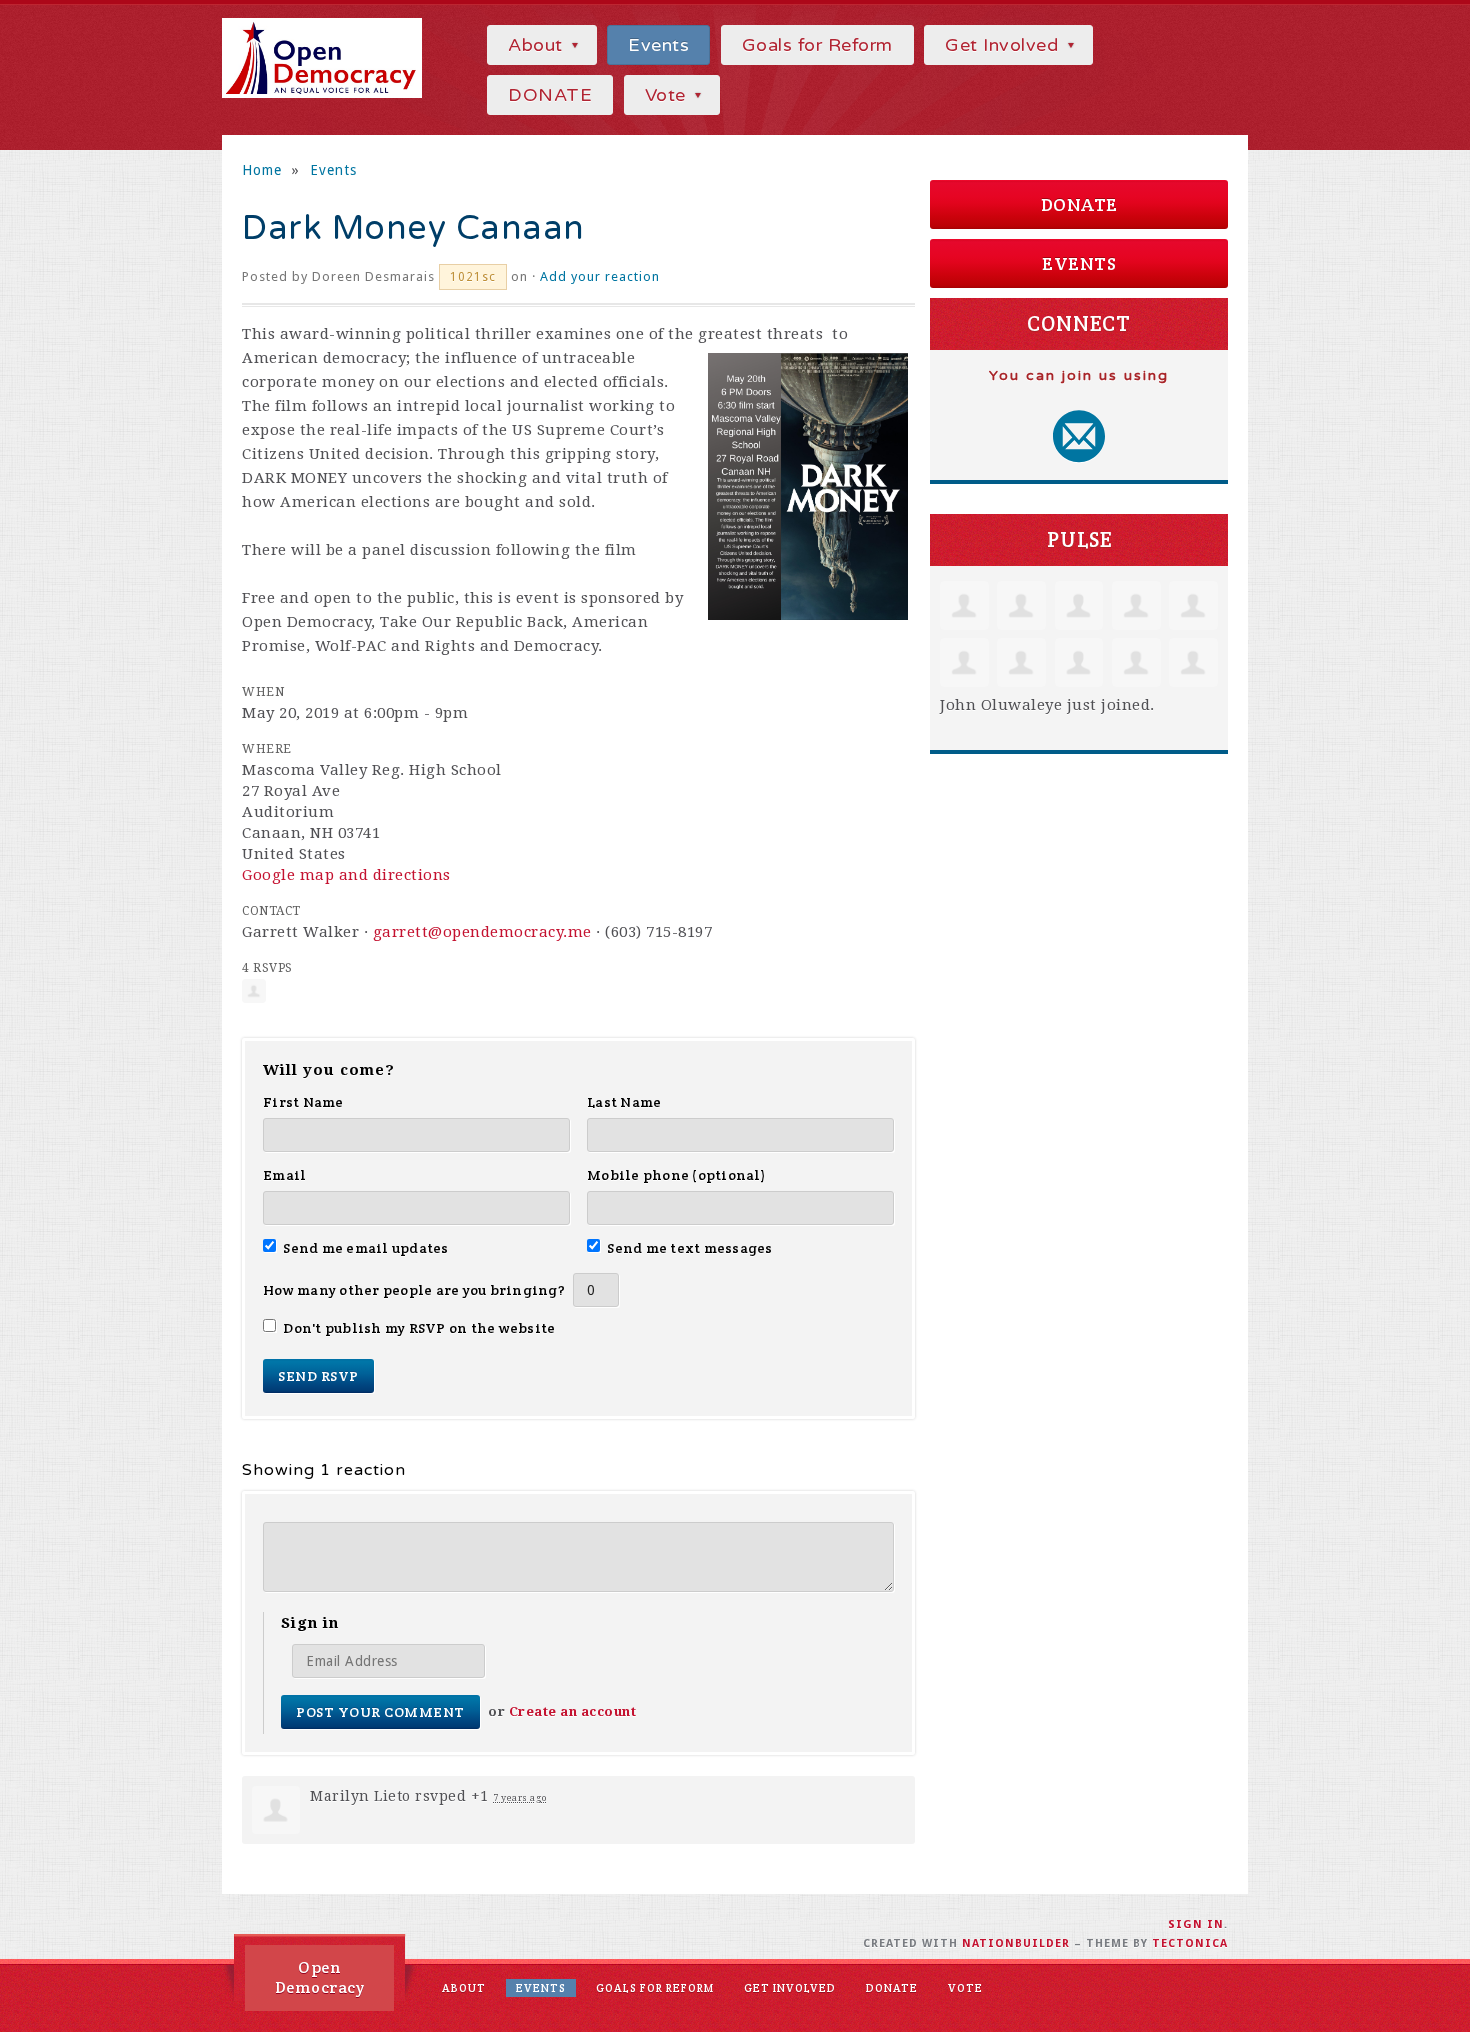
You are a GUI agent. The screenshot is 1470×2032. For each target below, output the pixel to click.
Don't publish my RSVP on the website (419, 1328)
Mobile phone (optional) (676, 1175)
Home (262, 170)
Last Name (624, 1102)
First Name (303, 1102)
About (538, 45)
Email (284, 1175)
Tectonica (1190, 1943)
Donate (1079, 204)
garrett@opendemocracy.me (482, 932)
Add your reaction (600, 276)
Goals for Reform (817, 45)
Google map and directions (346, 875)
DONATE (550, 95)
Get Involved (1004, 45)
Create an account (573, 1711)
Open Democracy (320, 1977)
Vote (668, 95)
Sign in (1196, 1924)
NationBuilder (1016, 1943)
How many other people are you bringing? (414, 1290)
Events (658, 45)
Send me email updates (366, 1248)
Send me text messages (690, 1248)
